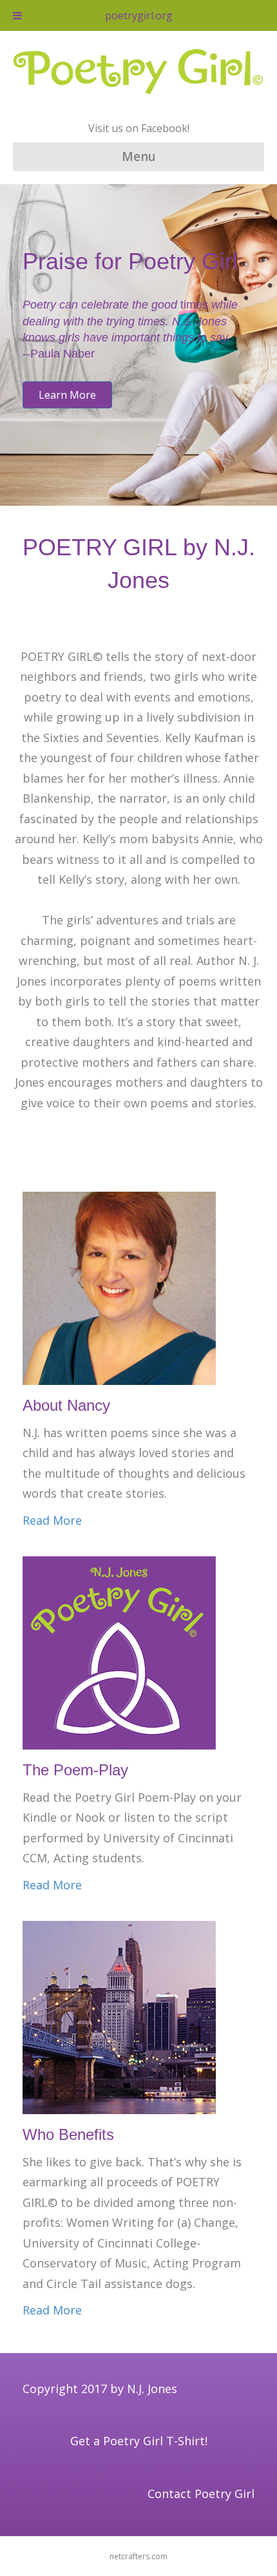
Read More (52, 1520)
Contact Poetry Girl (201, 2494)
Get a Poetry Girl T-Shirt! (139, 2441)
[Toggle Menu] (17, 15)
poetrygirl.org (139, 15)
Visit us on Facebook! (139, 128)
